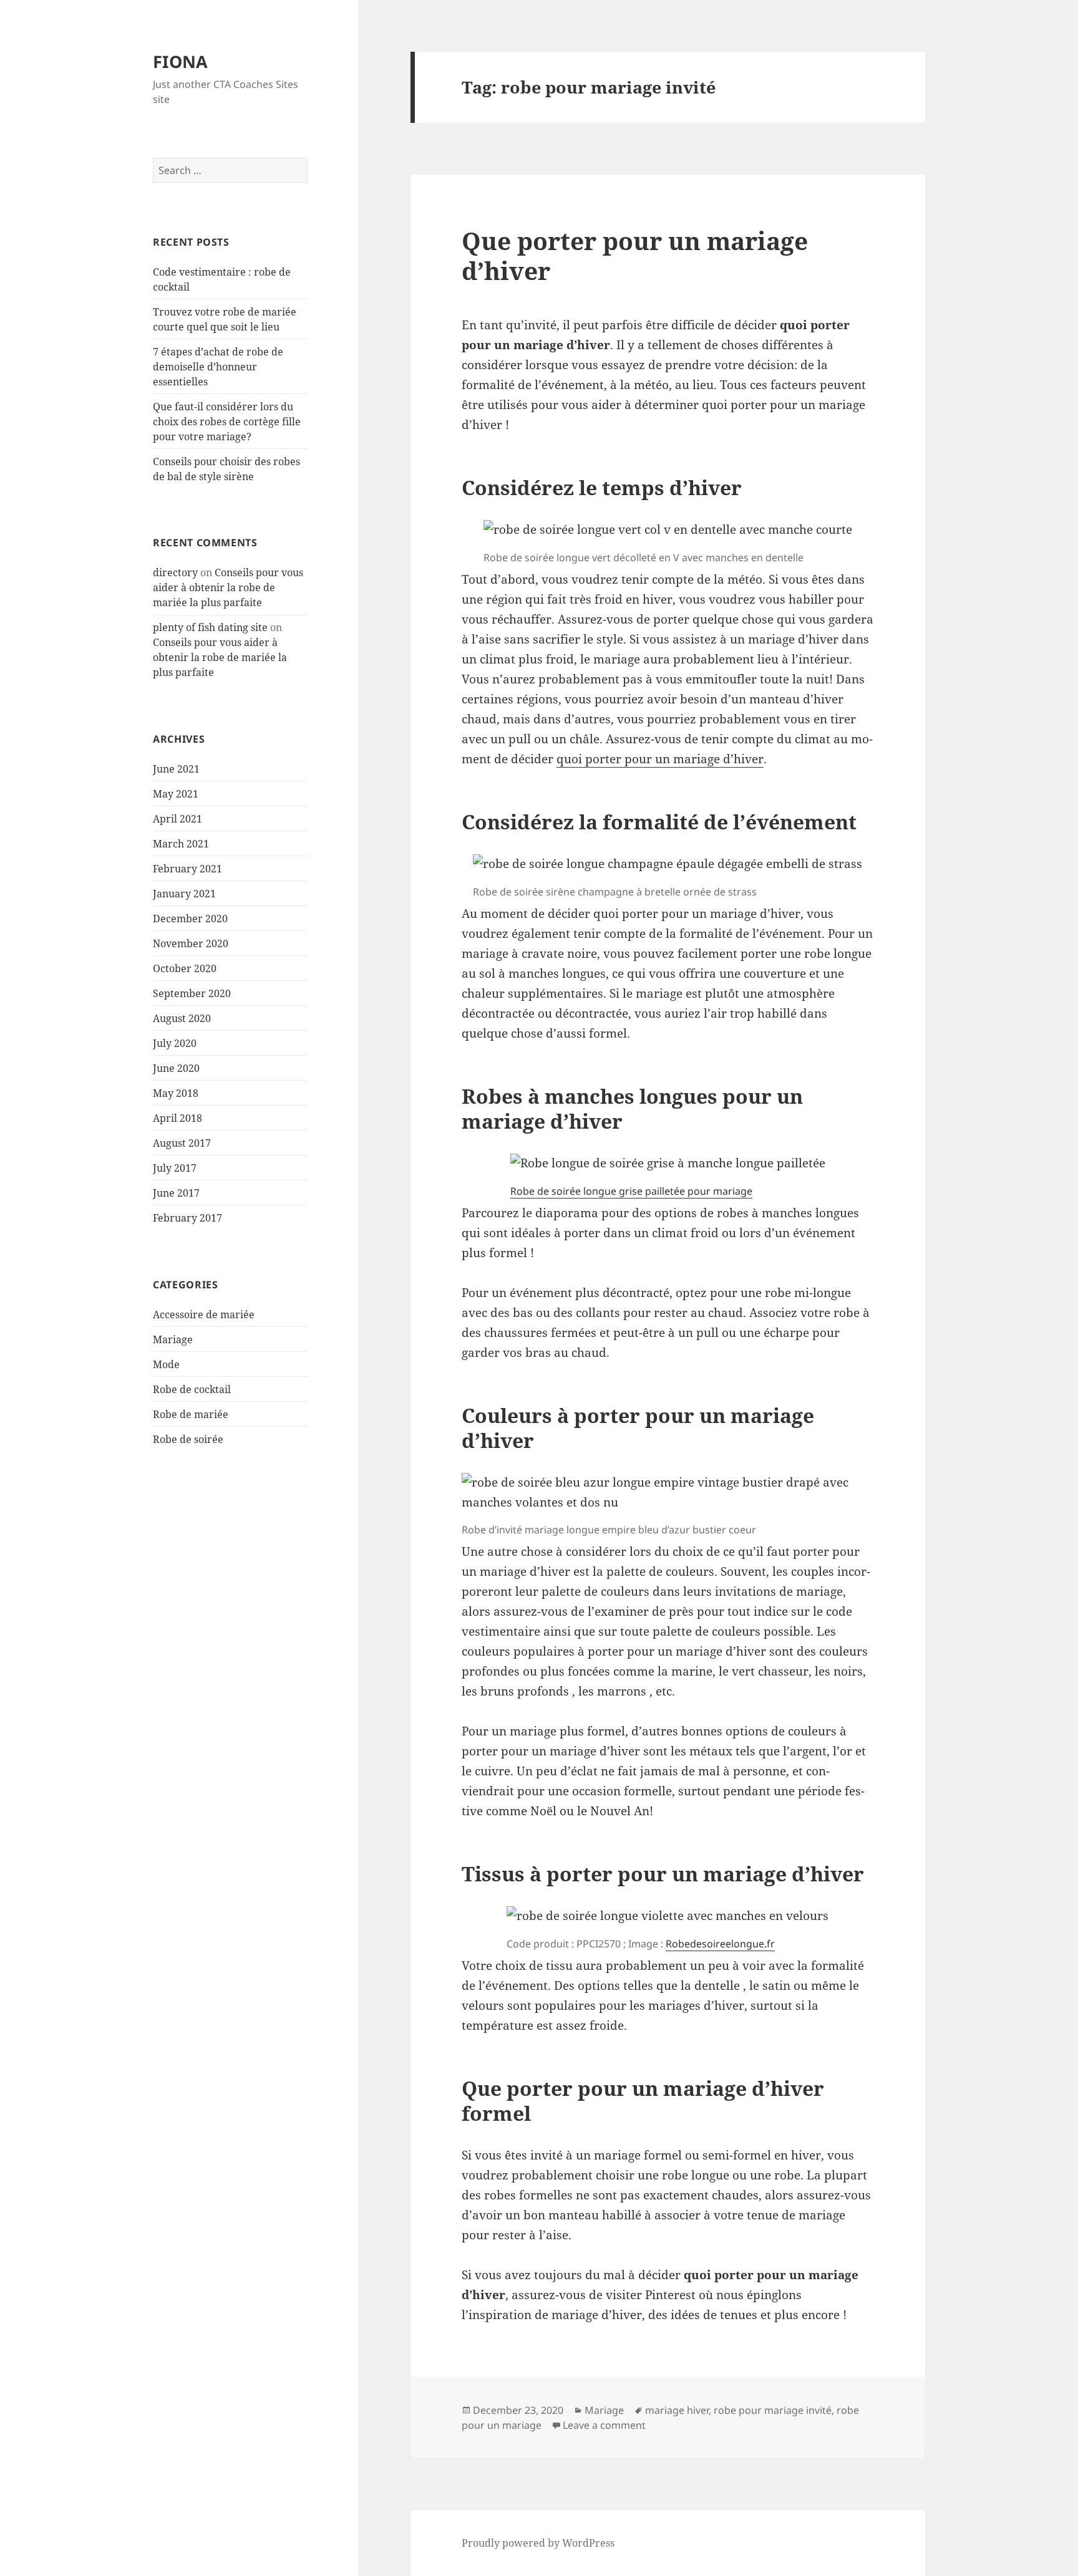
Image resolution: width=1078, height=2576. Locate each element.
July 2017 (175, 1168)
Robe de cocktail (192, 1389)
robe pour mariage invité (773, 2410)
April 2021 (177, 819)
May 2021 (176, 794)
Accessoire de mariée (204, 1315)
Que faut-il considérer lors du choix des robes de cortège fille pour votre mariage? (227, 422)
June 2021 (176, 769)
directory (175, 572)
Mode (166, 1364)
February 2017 (187, 1218)
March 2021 (181, 844)
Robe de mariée (191, 1414)
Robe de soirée (188, 1439)
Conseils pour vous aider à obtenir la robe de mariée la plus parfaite (228, 587)
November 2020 (191, 943)
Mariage (173, 1339)
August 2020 (182, 1018)
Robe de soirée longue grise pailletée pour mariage (631, 1191)
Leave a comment (604, 2425)
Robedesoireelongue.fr (720, 1944)
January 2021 (184, 894)
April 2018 (177, 1118)
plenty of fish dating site (210, 627)
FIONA (180, 61)
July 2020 (175, 1043)
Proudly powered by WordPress (538, 2543)
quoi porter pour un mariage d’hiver (660, 759)
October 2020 (185, 968)
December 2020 (190, 919)
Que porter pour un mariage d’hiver (635, 255)
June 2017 (176, 1193)
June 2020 (176, 1068)
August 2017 (182, 1143)
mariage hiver (677, 2410)
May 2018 (176, 1093)
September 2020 (192, 993)
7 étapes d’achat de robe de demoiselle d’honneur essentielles (218, 367)
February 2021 (187, 869)
